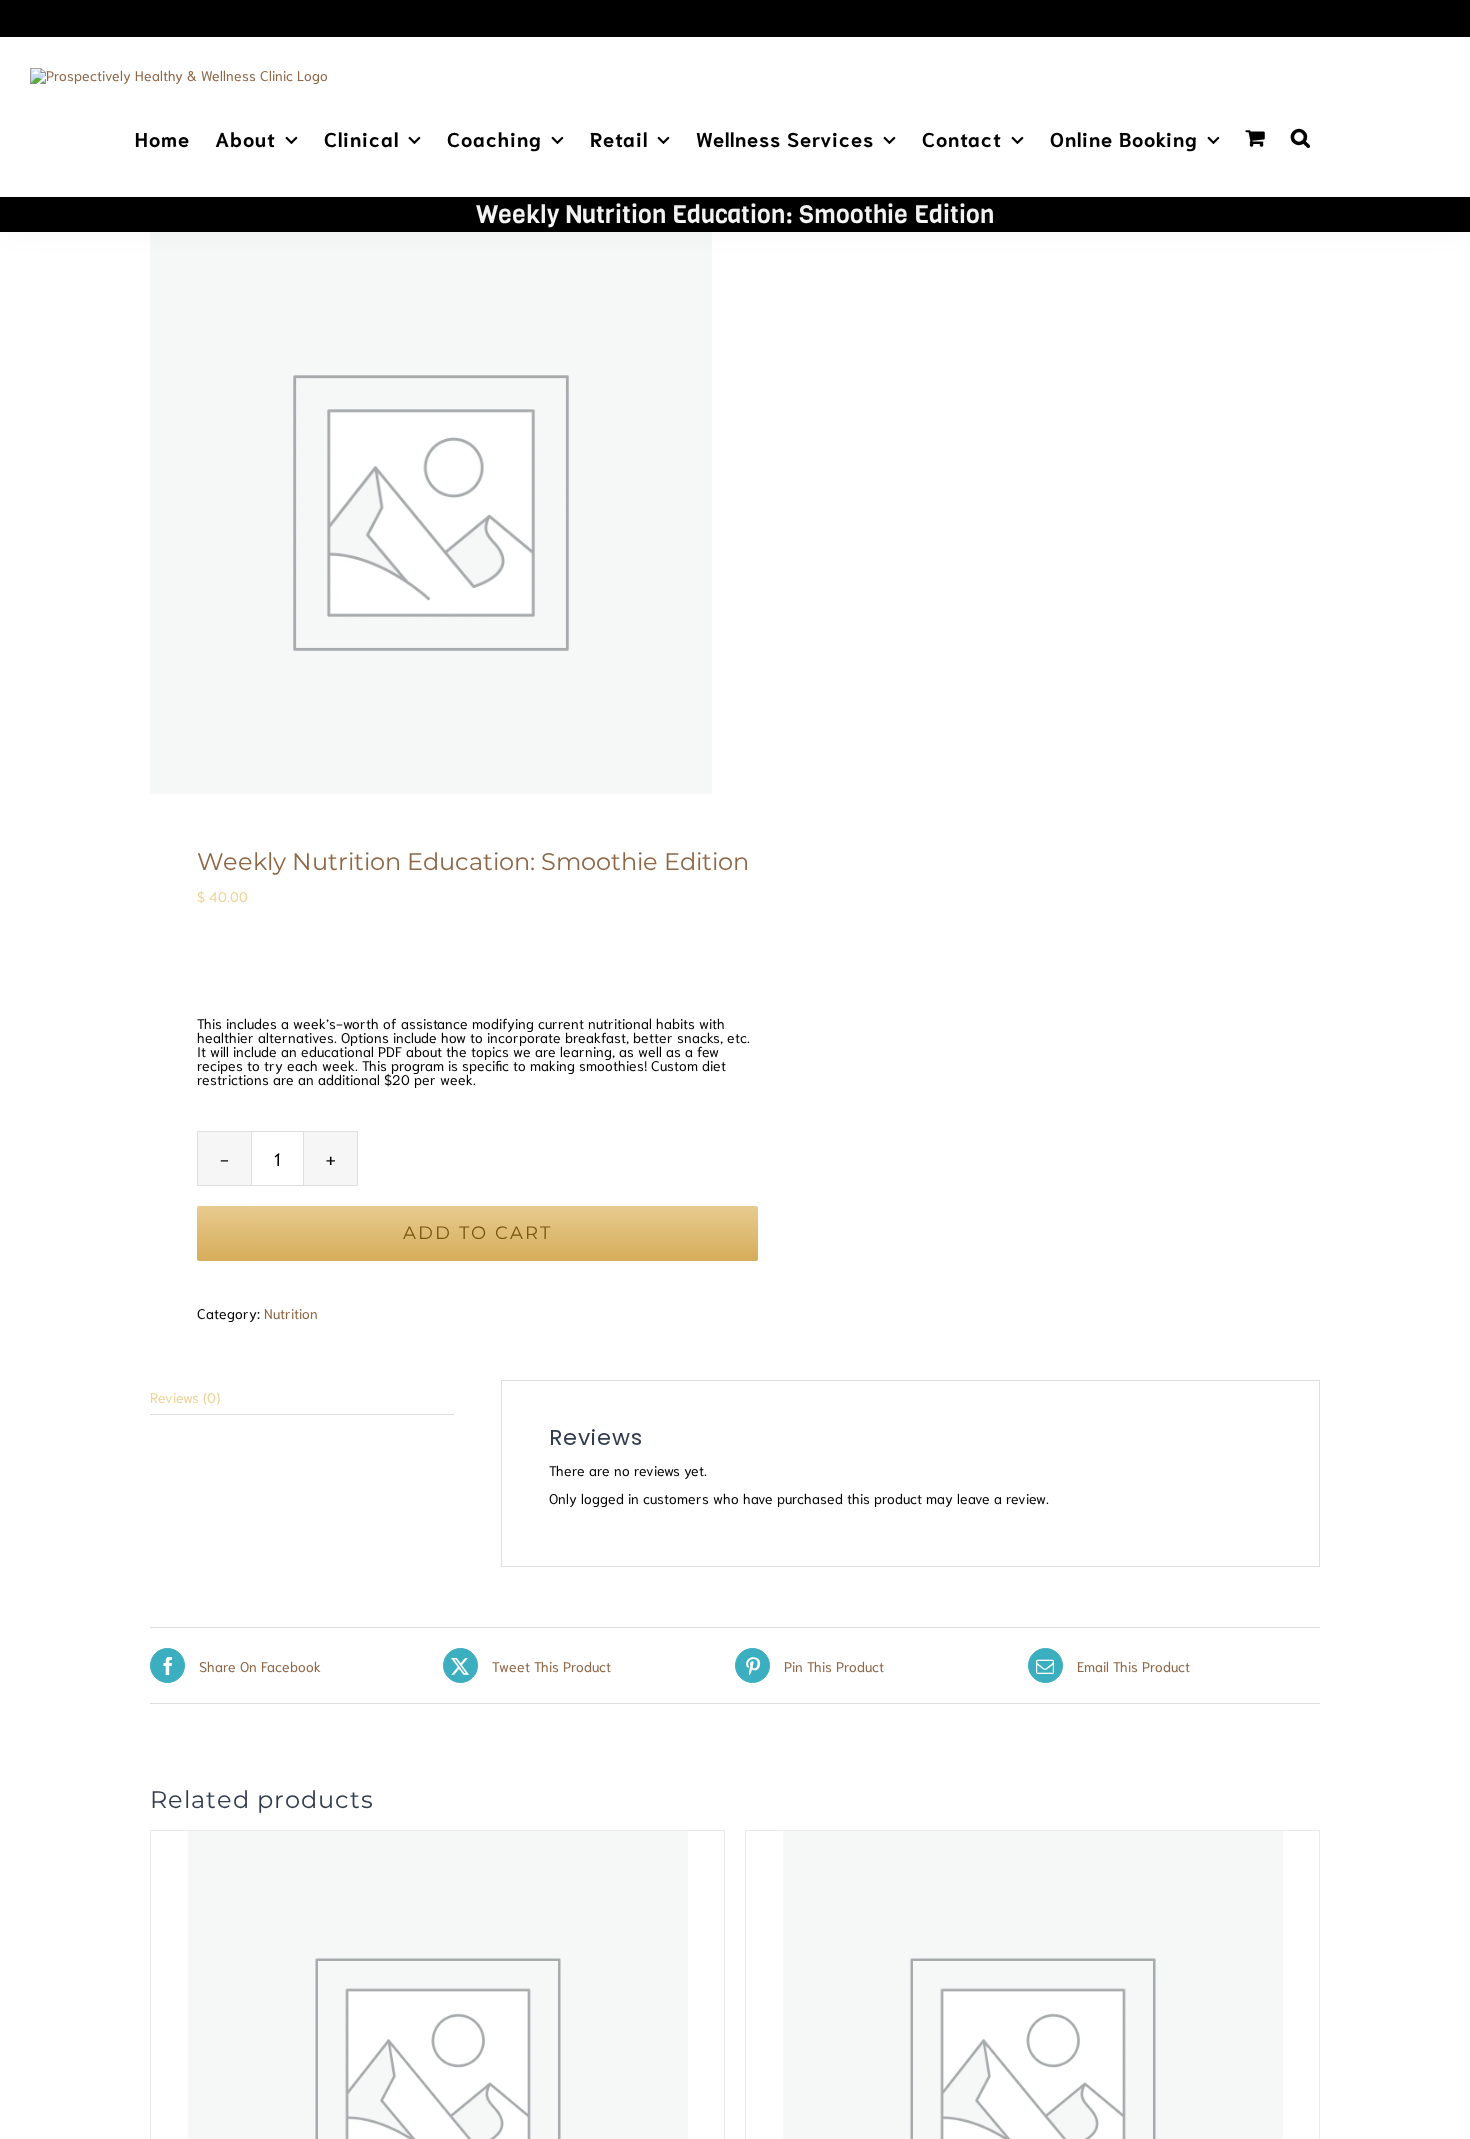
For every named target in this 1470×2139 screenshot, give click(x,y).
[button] (1301, 136)
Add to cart (477, 1233)
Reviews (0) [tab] (185, 1397)
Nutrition (291, 1313)
